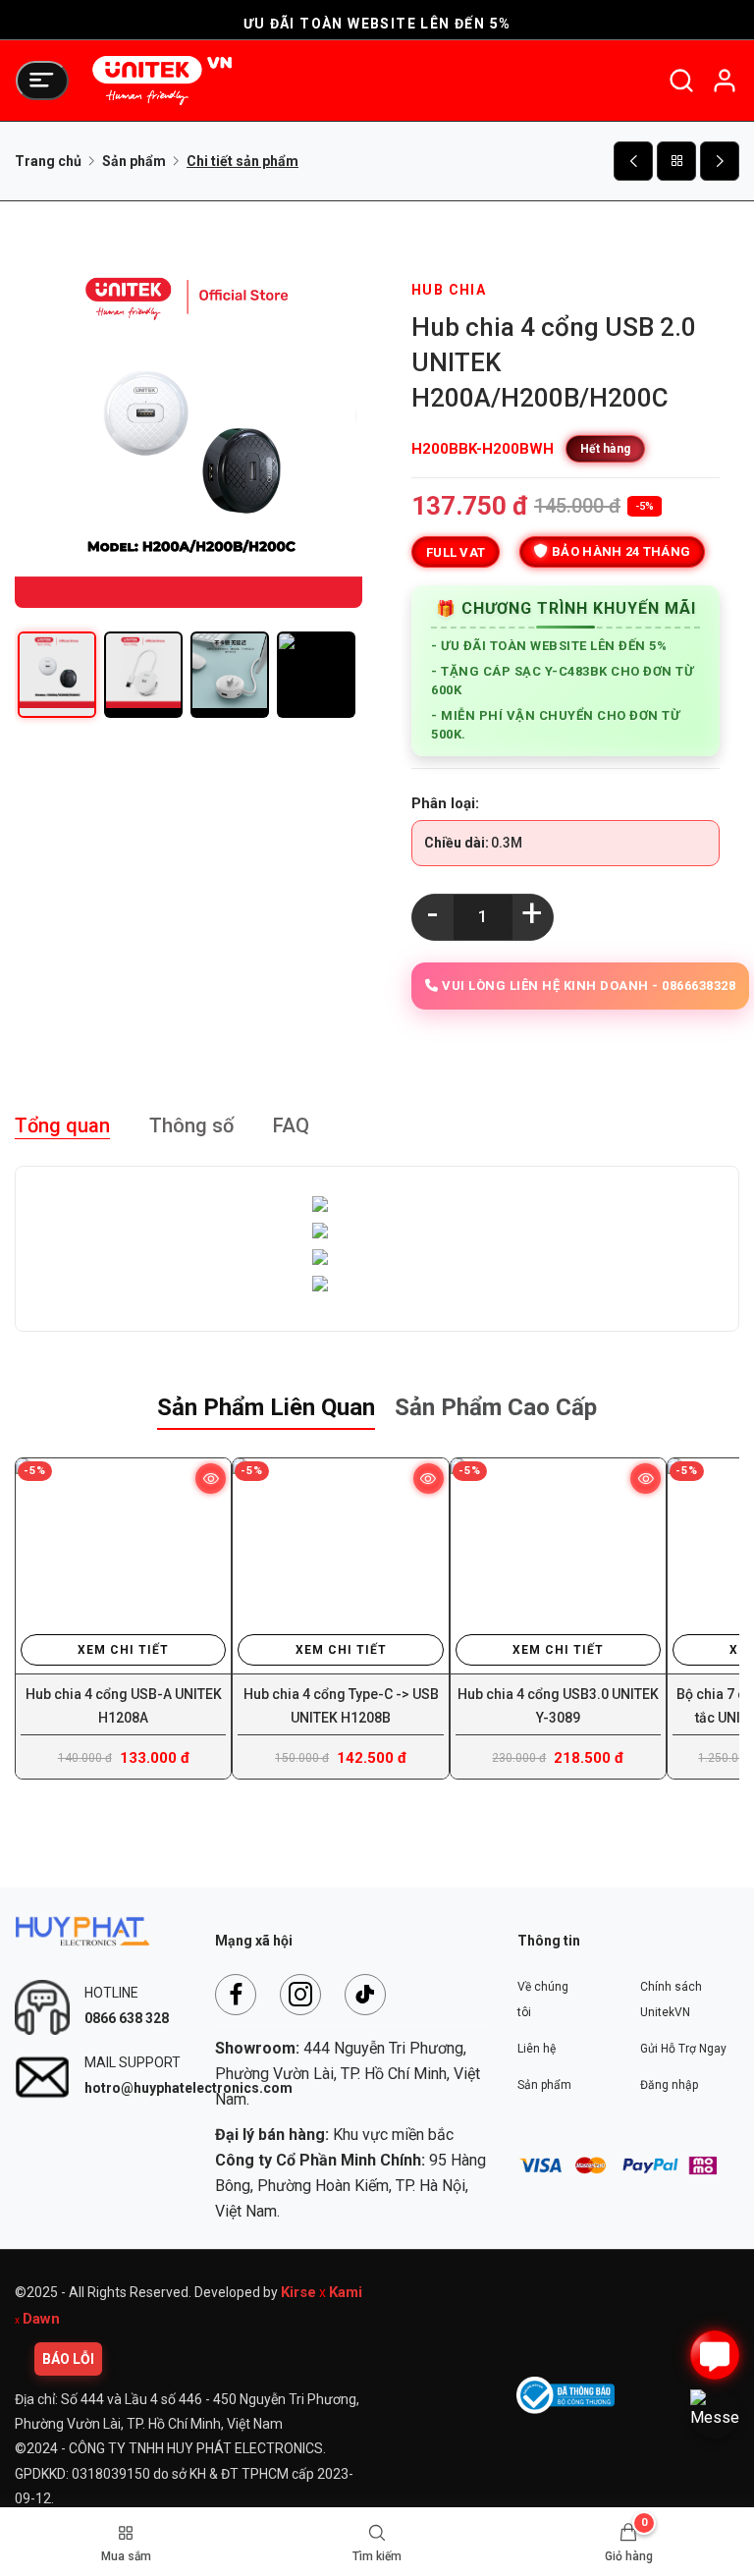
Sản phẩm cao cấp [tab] (496, 1407)
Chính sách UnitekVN (671, 2000)
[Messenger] (715, 2414)
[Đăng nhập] (725, 81)
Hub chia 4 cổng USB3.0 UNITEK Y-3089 (558, 1706)
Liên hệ (537, 2049)
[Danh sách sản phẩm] (676, 161)
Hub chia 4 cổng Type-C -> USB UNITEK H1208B (341, 1706)
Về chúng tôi (543, 2000)
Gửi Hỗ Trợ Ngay (683, 2049)
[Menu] (42, 81)
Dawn (41, 2319)
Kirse (298, 2292)
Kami (346, 2292)
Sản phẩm (134, 161)
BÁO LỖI (68, 2359)
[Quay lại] (633, 161)
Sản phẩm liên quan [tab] (266, 1407)
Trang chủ (48, 161)
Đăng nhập (669, 2085)
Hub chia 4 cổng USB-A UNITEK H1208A (124, 1706)
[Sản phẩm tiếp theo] (720, 161)
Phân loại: (445, 803)
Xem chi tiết (123, 1650)
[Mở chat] (715, 2355)
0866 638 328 (127, 2018)
